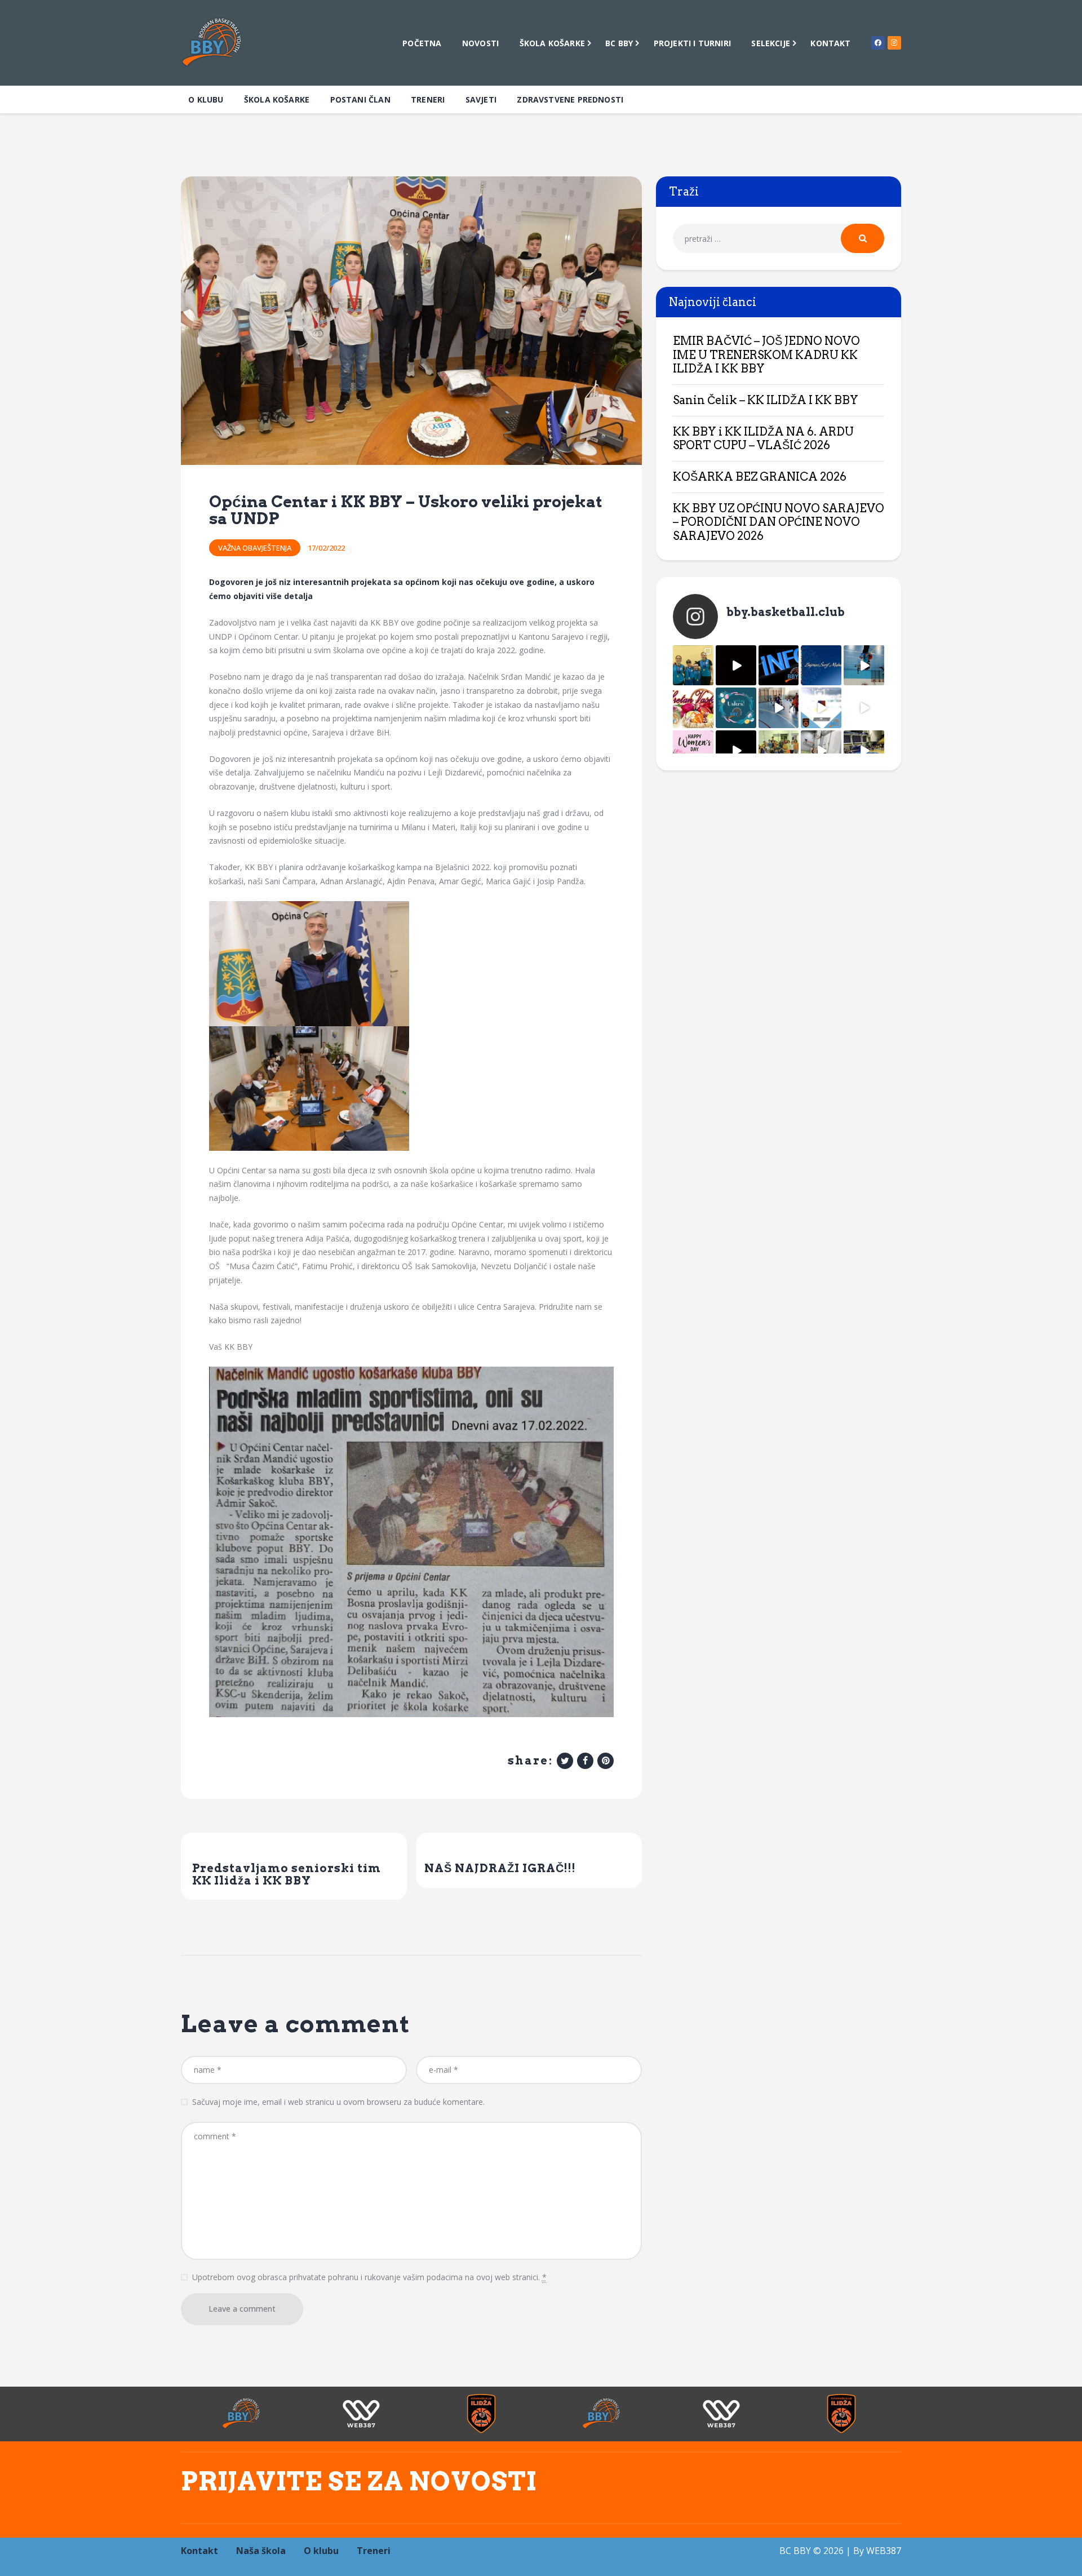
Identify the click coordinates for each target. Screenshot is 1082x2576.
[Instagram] (894, 43)
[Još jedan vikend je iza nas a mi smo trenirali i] (864, 751)
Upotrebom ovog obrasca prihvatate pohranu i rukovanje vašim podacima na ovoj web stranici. (369, 2277)
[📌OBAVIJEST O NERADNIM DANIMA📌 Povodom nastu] (779, 666)
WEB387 (884, 2551)
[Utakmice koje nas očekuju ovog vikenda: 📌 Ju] (821, 708)
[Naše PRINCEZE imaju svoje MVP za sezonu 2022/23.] (693, 666)
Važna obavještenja (255, 548)
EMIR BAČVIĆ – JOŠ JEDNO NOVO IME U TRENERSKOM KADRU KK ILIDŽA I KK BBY (766, 355)
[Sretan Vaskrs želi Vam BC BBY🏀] (693, 708)
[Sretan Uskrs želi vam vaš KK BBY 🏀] (736, 708)
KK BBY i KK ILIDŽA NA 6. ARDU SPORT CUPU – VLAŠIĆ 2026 (763, 439)
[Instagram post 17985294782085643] (736, 666)
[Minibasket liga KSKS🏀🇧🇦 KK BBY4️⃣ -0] (736, 751)
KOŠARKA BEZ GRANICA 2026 (760, 477)
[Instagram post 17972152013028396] (821, 751)
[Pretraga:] (779, 239)
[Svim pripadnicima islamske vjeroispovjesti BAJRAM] (821, 666)
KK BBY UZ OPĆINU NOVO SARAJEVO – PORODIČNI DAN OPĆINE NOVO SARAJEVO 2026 (779, 522)
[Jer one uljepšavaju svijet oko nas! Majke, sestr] (693, 751)
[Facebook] (878, 43)
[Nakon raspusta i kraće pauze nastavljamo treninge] (779, 751)
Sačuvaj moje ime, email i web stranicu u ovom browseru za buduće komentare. (338, 2102)
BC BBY (795, 2551)
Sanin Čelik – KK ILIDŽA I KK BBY (766, 400)
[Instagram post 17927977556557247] (864, 708)
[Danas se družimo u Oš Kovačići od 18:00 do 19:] (864, 666)
